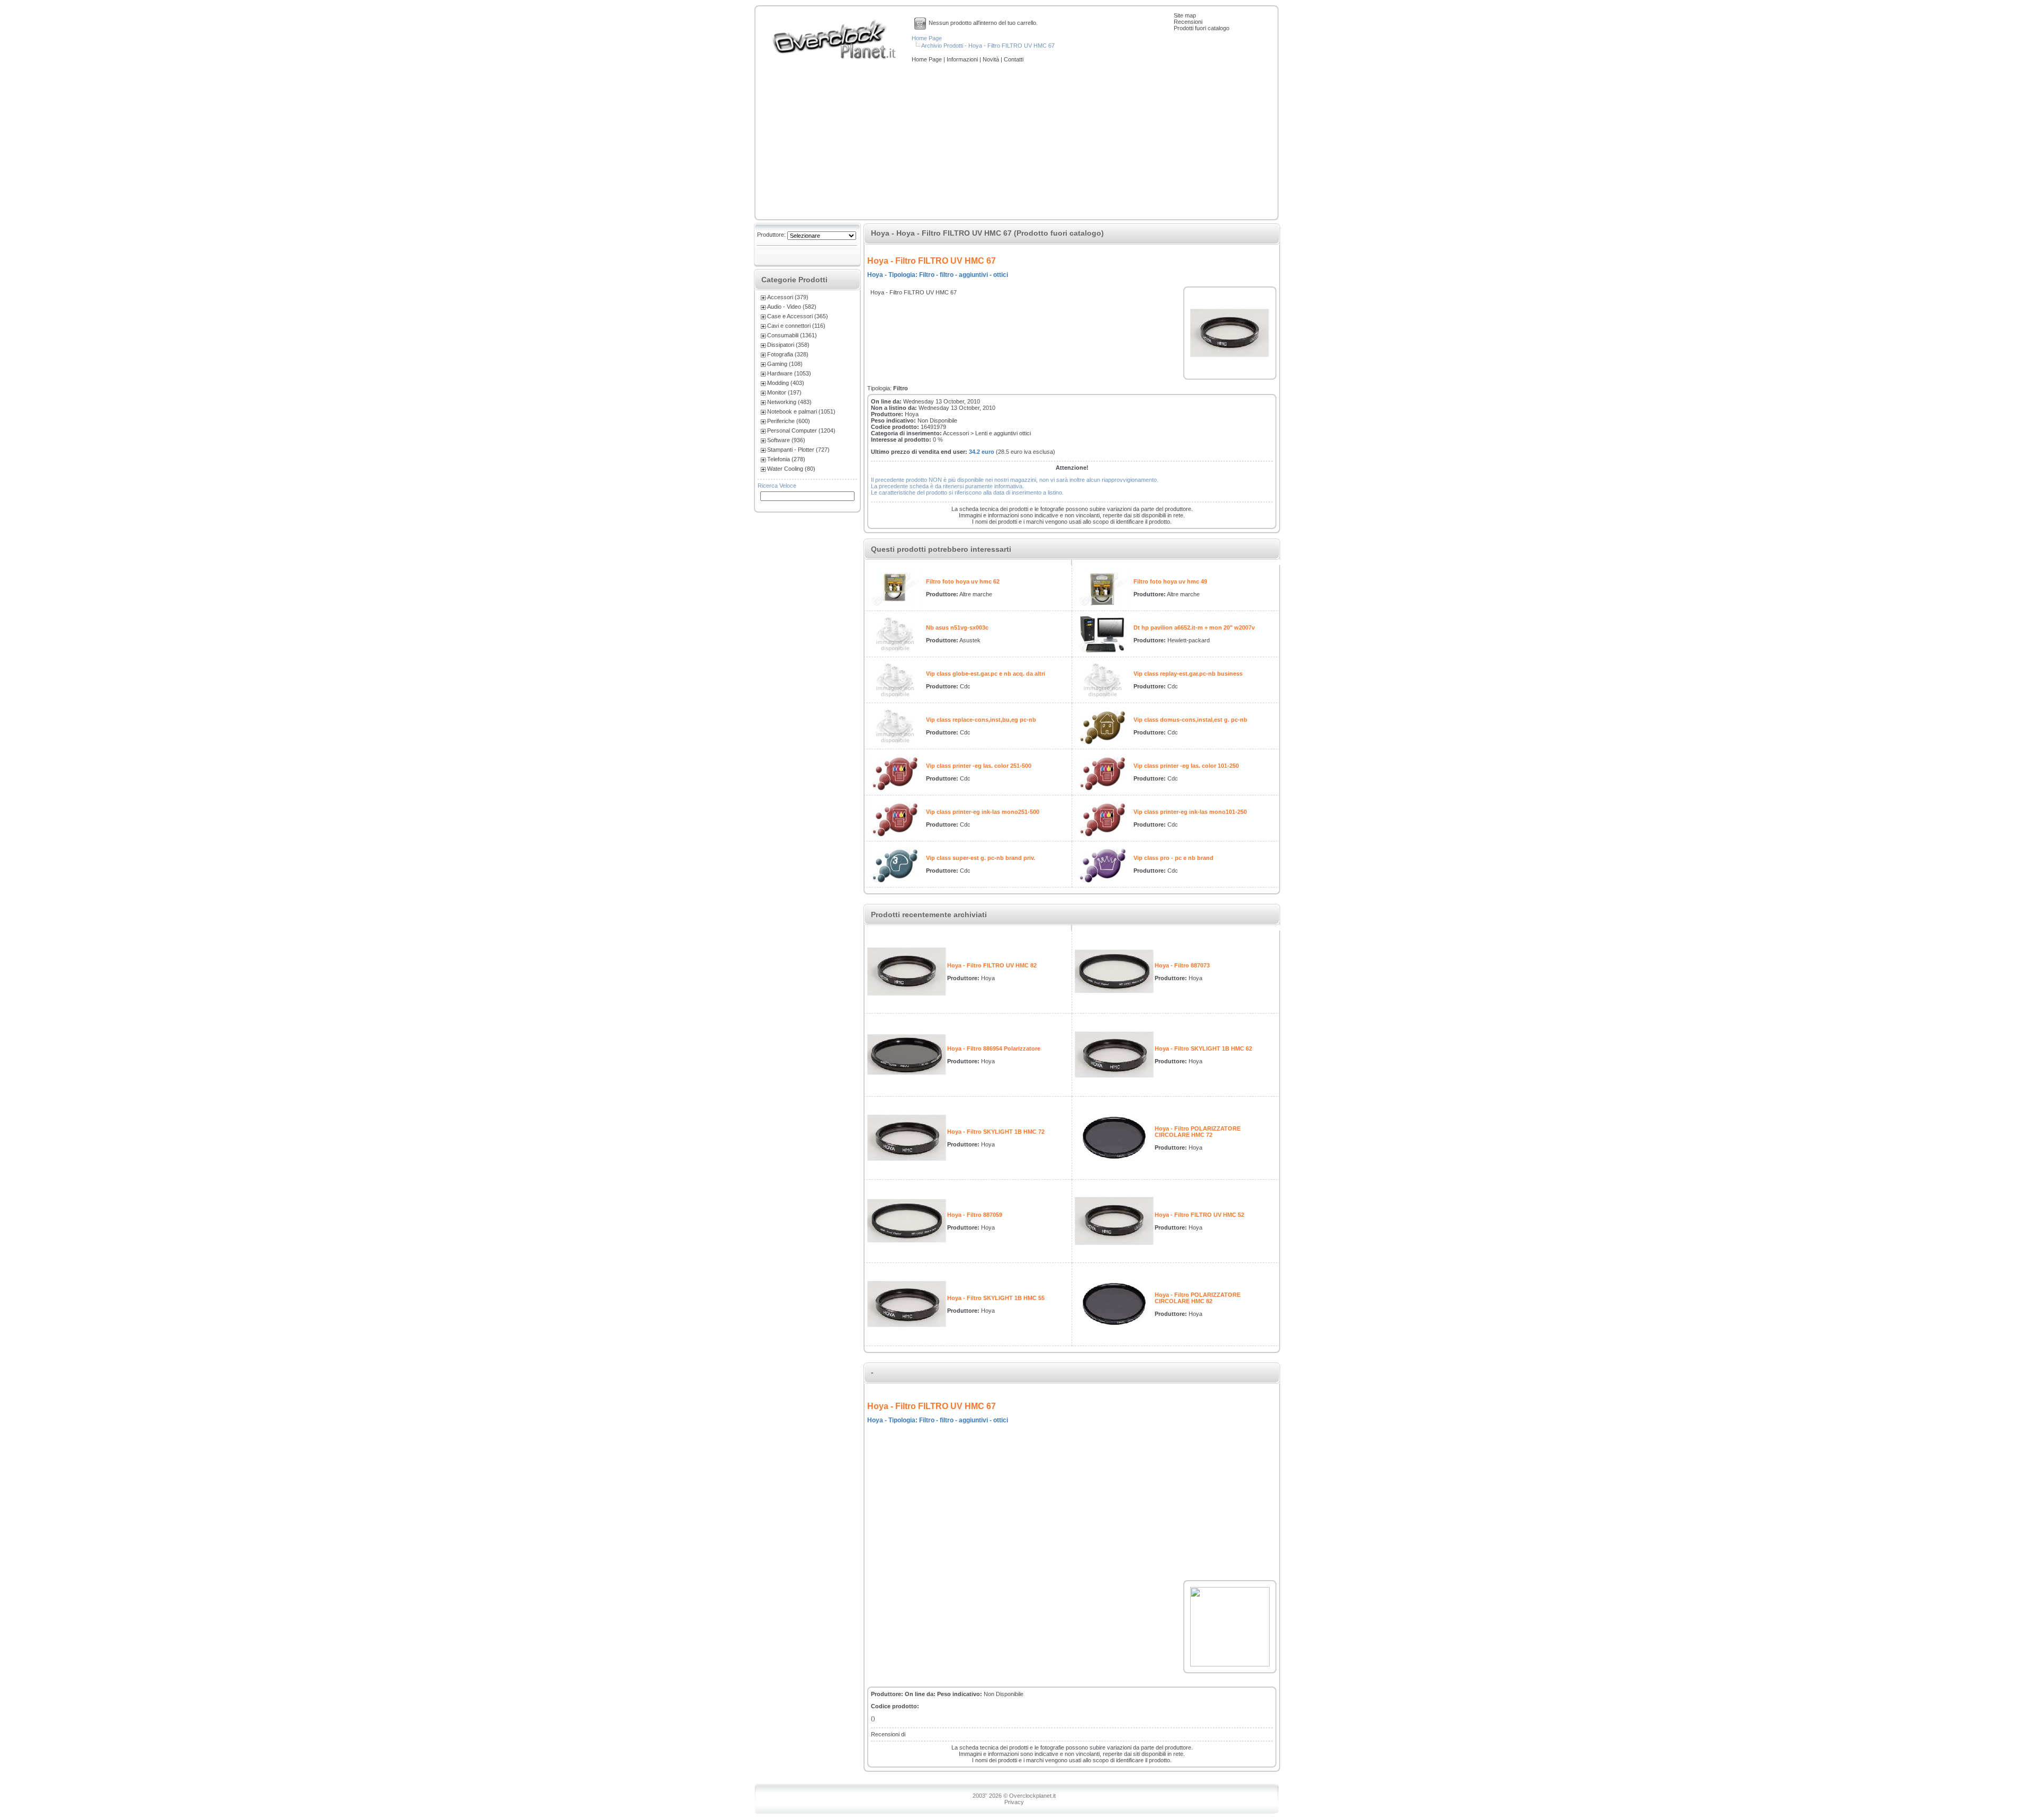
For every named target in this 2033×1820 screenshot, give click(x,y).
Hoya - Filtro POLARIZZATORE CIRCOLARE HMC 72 (1198, 1132)
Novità (992, 59)
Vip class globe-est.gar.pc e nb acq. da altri (986, 674)
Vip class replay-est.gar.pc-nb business (1188, 674)
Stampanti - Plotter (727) (798, 450)
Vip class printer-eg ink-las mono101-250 (1190, 812)
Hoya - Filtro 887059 (975, 1215)
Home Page (927, 38)
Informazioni (963, 59)
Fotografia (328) (788, 354)
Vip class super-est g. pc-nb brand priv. (980, 858)
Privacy (1014, 1802)
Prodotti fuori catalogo (1202, 28)
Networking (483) (789, 402)
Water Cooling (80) (791, 469)
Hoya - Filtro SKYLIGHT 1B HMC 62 (1203, 1048)
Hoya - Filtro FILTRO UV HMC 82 (992, 965)
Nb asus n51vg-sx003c (957, 627)
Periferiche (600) (789, 421)
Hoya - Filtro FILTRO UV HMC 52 (1199, 1215)
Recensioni (1188, 22)
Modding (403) (786, 383)
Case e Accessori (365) (798, 316)
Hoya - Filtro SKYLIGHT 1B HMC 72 (996, 1132)
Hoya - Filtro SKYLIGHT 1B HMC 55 (996, 1298)
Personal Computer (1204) (801, 431)
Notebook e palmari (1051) (801, 411)
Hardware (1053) (789, 373)
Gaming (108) (785, 364)
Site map (1185, 15)
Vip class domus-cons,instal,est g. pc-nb (1190, 720)
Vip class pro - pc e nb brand (1173, 858)
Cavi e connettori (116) (796, 326)
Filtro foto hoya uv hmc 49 (1170, 581)
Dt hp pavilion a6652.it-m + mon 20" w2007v (1194, 627)
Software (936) (786, 440)
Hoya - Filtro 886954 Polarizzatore (994, 1048)
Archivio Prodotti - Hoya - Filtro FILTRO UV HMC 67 (988, 46)
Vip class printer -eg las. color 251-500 (979, 766)
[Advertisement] (1016, 142)
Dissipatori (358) (788, 345)
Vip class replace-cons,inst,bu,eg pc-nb (981, 720)
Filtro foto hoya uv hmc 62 (963, 581)
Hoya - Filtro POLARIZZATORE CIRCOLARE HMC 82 (1198, 1298)
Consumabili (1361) (792, 335)
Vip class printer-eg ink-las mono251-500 (983, 812)
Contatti (1014, 59)
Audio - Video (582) (792, 307)
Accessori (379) (788, 297)
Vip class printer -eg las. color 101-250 (1186, 766)
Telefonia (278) (786, 459)
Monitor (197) (784, 392)
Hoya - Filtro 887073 (1182, 965)
